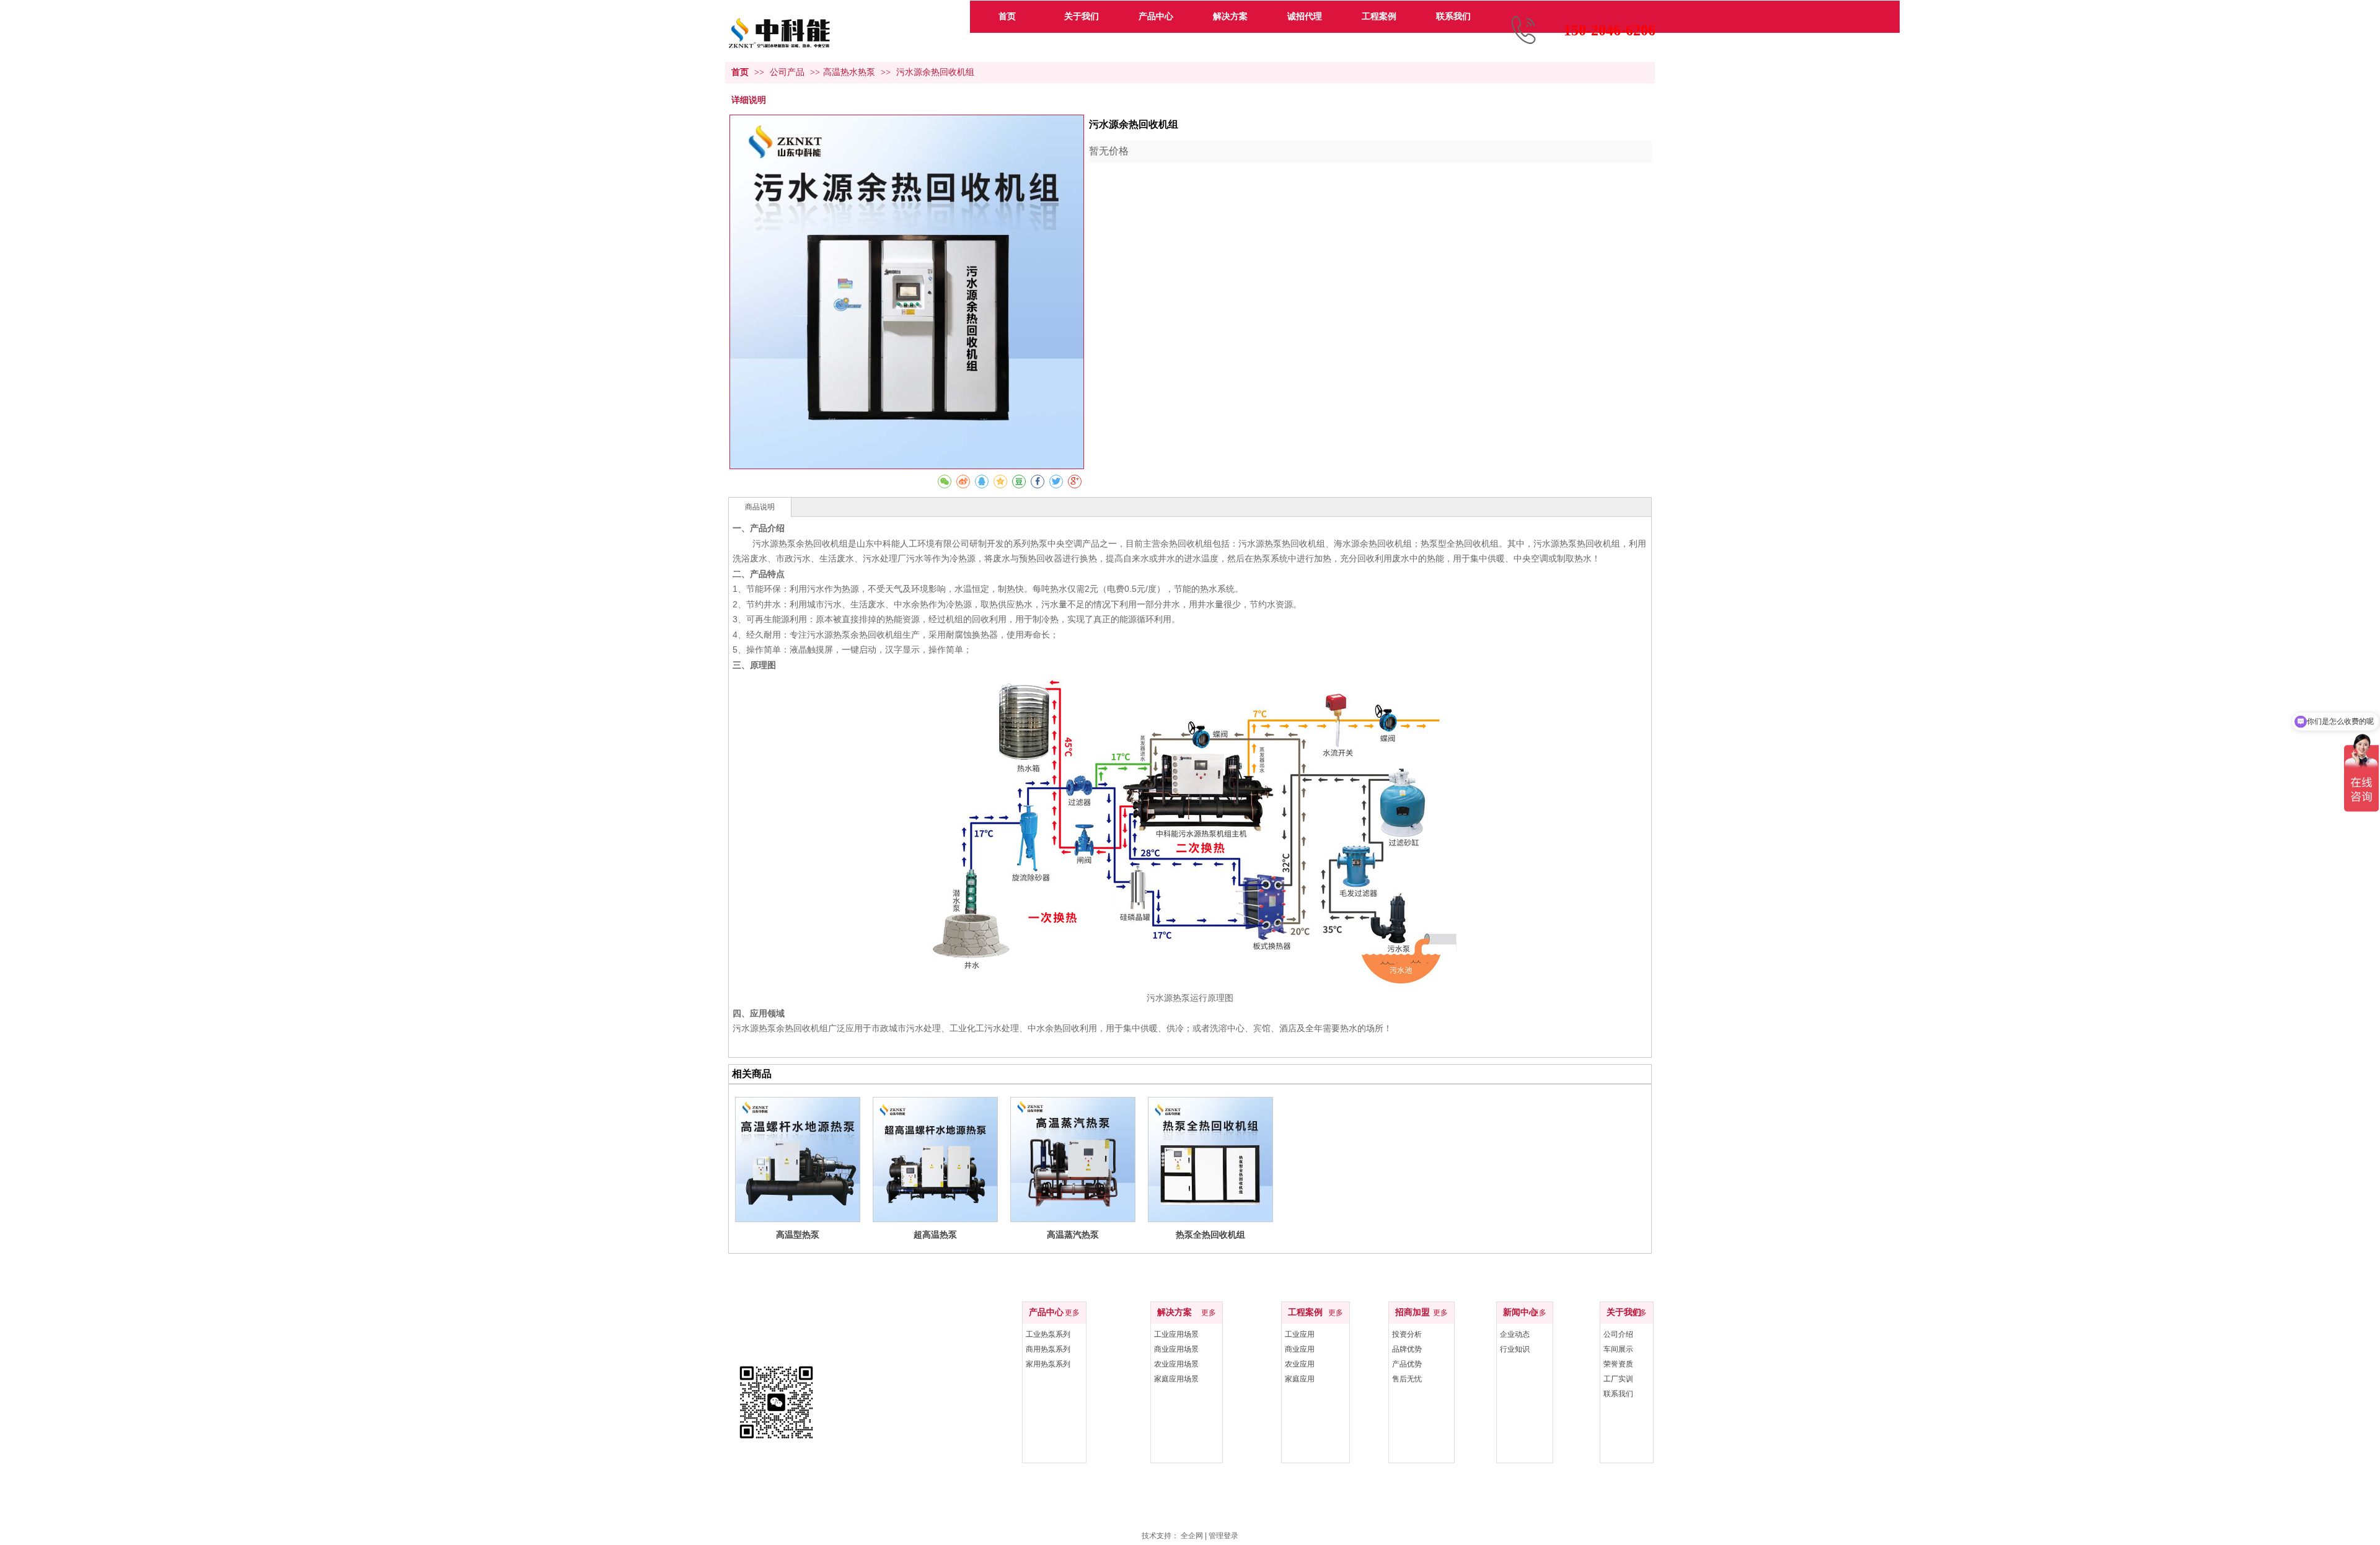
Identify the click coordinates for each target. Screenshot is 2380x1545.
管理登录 (1223, 1536)
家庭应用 (1300, 1379)
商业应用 (1300, 1349)
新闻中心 (1520, 1312)
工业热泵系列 (1048, 1334)
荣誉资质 (1618, 1364)
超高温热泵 (935, 1235)
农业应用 (1300, 1364)
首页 (740, 72)
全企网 (1192, 1536)
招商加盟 (1413, 1312)
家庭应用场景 (1176, 1379)
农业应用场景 (1176, 1364)
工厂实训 (1618, 1379)
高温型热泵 (798, 1235)
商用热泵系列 (1048, 1349)
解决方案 (1175, 1312)
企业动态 (1515, 1334)
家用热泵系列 (1048, 1364)
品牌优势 (1407, 1349)
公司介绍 (1618, 1334)
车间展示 (1618, 1349)
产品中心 (1046, 1312)
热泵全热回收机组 (1210, 1235)
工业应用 (1300, 1334)
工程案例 (1305, 1312)
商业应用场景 (1176, 1349)
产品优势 (1407, 1364)
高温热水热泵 (849, 72)
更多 (1072, 1313)
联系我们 (1618, 1394)
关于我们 (1624, 1312)
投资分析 (1407, 1334)
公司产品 (788, 72)
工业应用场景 (1176, 1334)
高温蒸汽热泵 (1073, 1235)
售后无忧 (1407, 1379)
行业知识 (1515, 1349)
